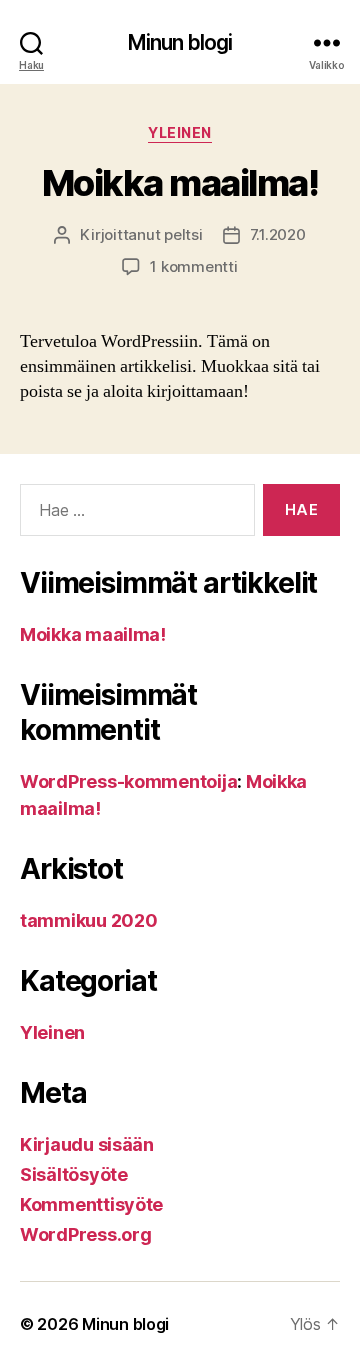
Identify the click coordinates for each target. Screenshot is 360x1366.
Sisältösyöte (74, 1174)
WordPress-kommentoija (128, 781)
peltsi (183, 234)
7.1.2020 (278, 234)
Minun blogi (180, 42)
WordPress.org (86, 1234)
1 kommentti (193, 266)
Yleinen (180, 132)
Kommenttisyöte (91, 1204)
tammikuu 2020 (89, 920)
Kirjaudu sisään (87, 1144)
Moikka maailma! (180, 183)
